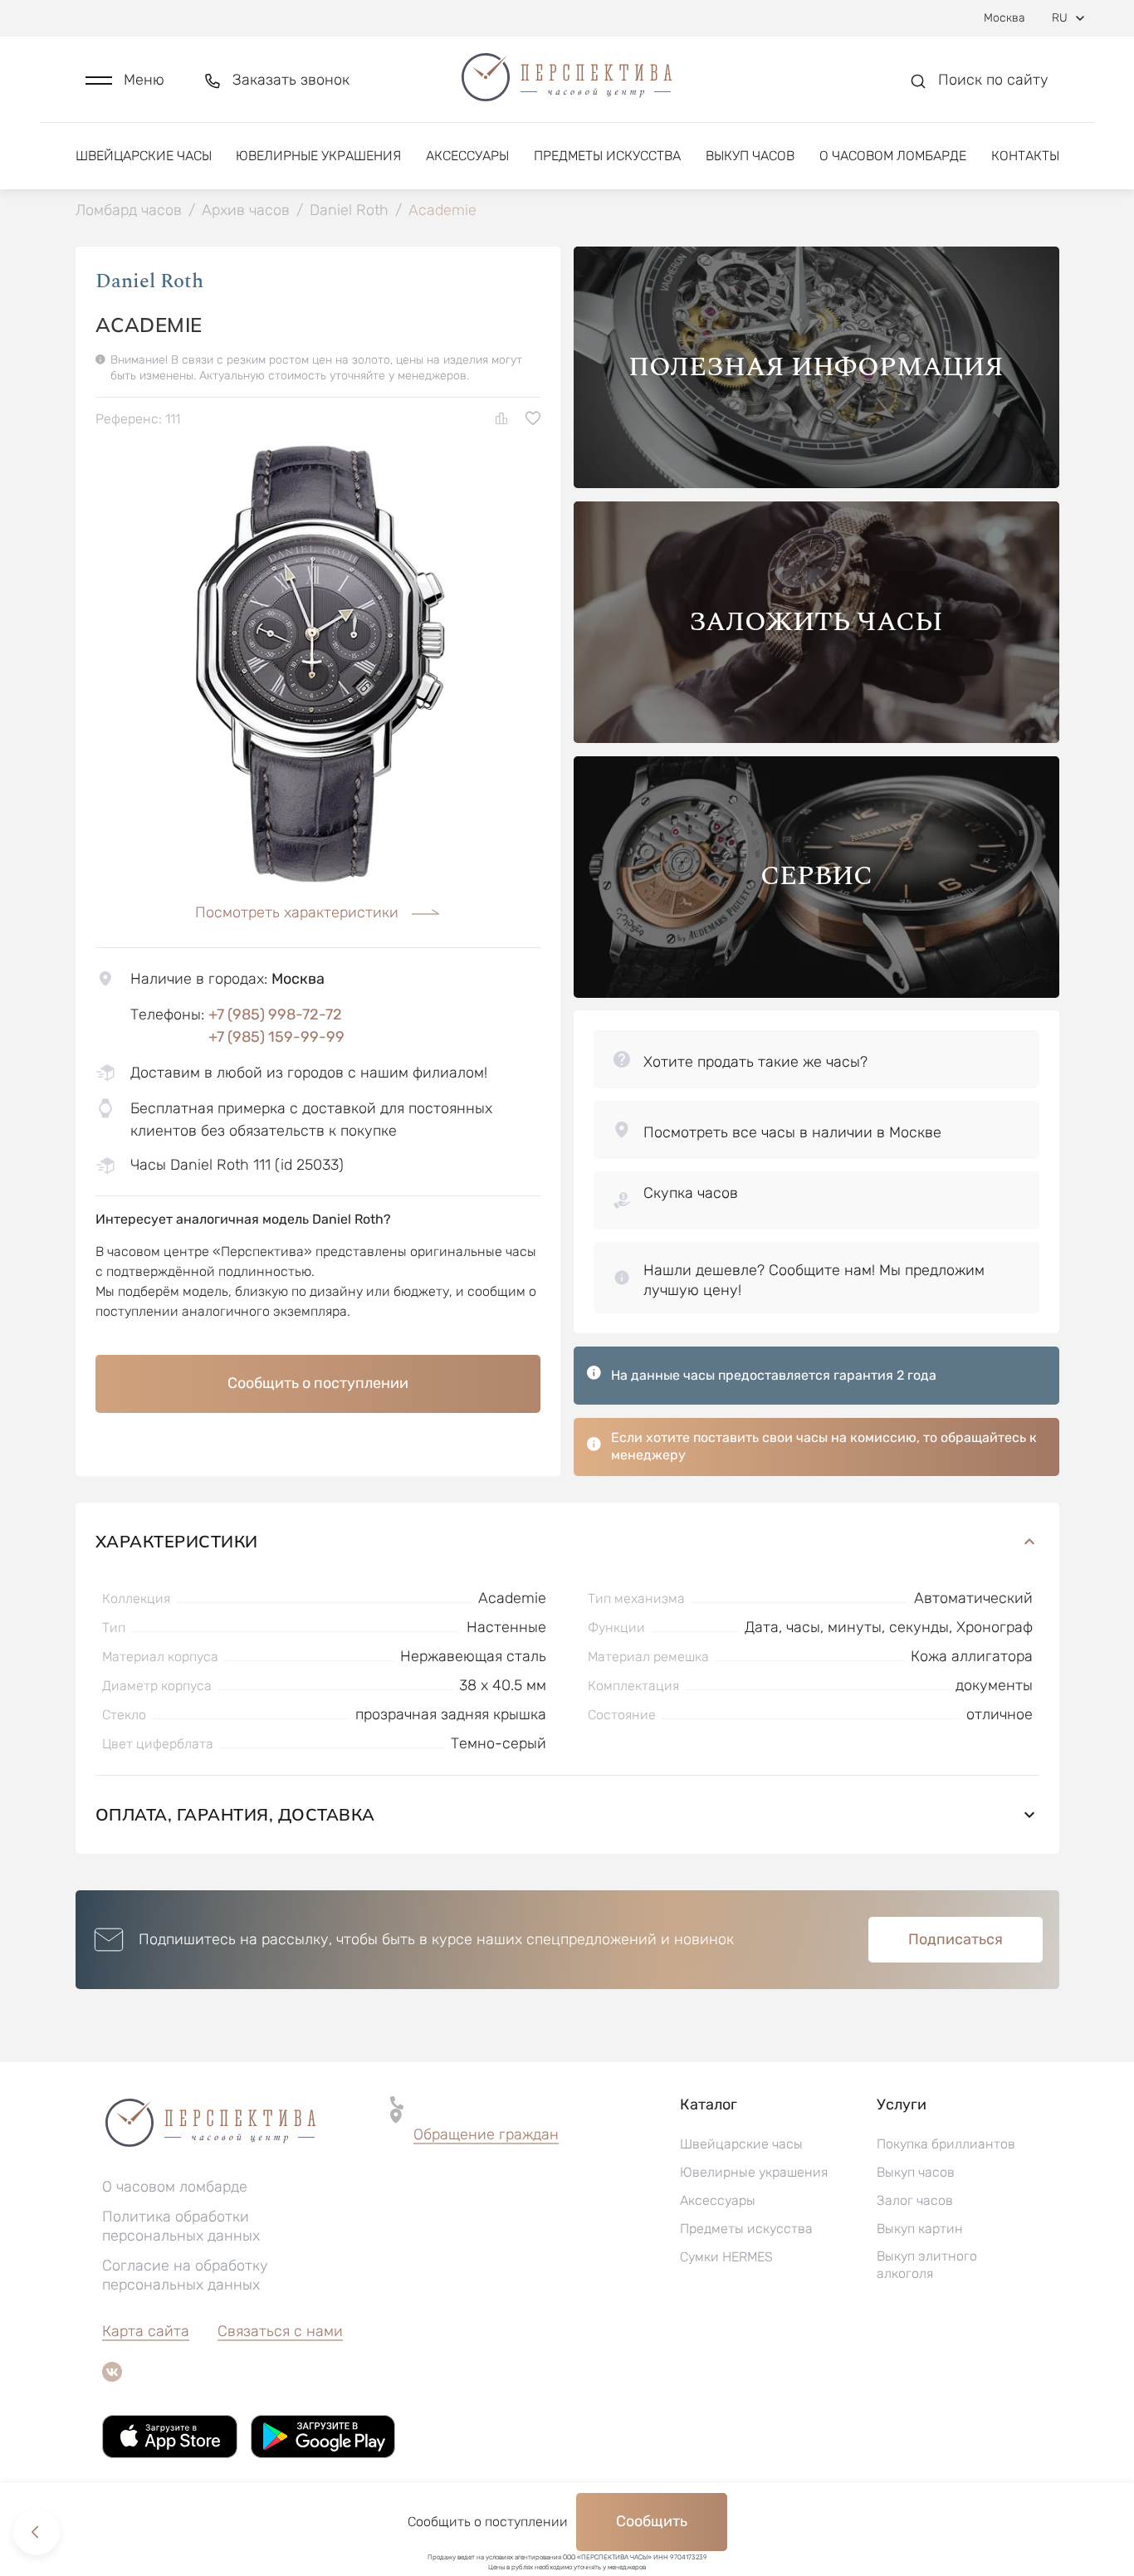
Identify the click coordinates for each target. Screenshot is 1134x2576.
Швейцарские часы (144, 156)
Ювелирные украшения (318, 156)
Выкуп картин (920, 2229)
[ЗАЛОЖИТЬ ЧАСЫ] (816, 738)
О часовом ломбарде (893, 156)
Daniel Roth (149, 281)
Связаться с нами (280, 2331)
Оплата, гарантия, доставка (235, 1814)
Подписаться (956, 1939)
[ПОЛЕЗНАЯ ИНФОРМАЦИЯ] (816, 484)
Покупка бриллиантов (946, 2144)
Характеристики (177, 1541)
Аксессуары (467, 156)
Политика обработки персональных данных (181, 2226)
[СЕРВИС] (816, 993)
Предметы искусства (607, 156)
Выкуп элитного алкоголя (927, 2265)
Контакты (1025, 156)
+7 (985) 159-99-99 (276, 1037)
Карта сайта (146, 2331)
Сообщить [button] (652, 2521)
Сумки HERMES (726, 2257)
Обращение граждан (486, 2134)
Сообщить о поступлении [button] (318, 1383)
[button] (125, 80)
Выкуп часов (750, 156)
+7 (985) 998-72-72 (275, 1014)
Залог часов (915, 2200)
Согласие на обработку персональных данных (185, 2275)
